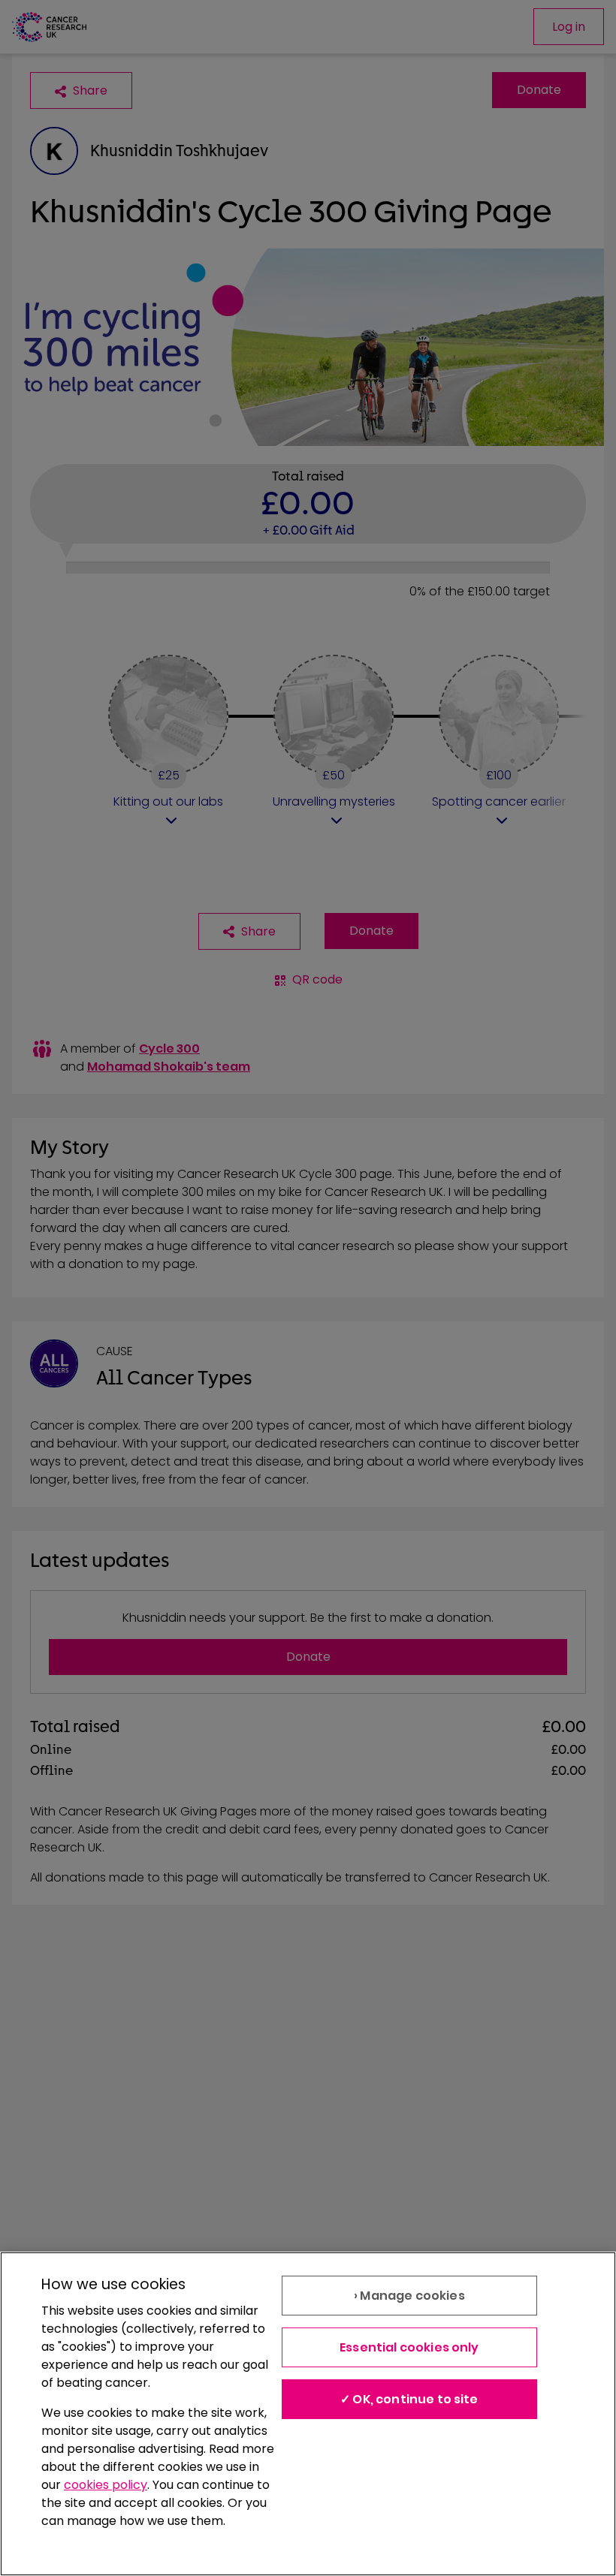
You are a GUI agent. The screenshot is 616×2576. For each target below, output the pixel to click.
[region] (308, 2414)
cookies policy (106, 2485)
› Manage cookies (409, 2296)
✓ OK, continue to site (409, 2399)
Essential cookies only (409, 2347)
